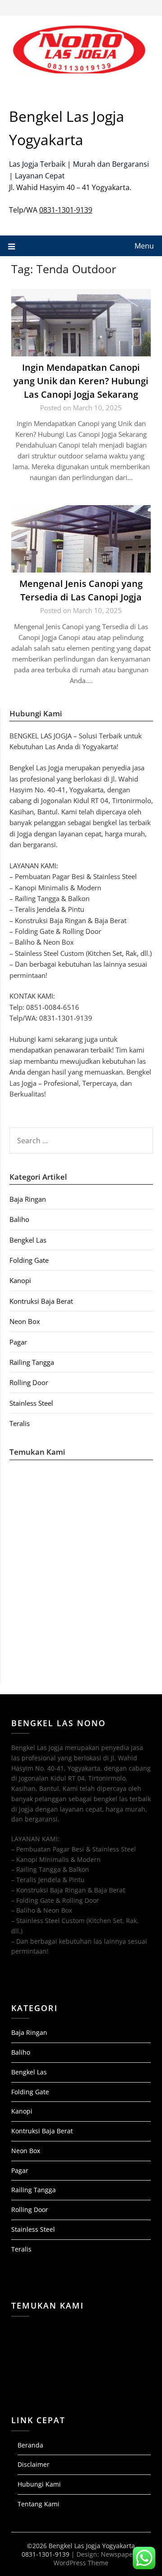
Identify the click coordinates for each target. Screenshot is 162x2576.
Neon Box (25, 1321)
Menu (144, 246)
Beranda (30, 2445)
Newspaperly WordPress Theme (97, 2558)
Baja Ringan (28, 1199)
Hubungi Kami (39, 2484)
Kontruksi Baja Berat (41, 1301)
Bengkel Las (28, 1240)
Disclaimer (34, 2464)
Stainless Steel (31, 1403)
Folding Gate (29, 1260)
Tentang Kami (38, 2504)
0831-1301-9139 (66, 210)
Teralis (20, 1423)
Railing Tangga (32, 1362)
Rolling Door (29, 1382)
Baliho (19, 1219)
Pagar (18, 1342)
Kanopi (20, 1280)
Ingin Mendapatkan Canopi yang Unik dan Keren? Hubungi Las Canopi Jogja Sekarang (81, 381)
